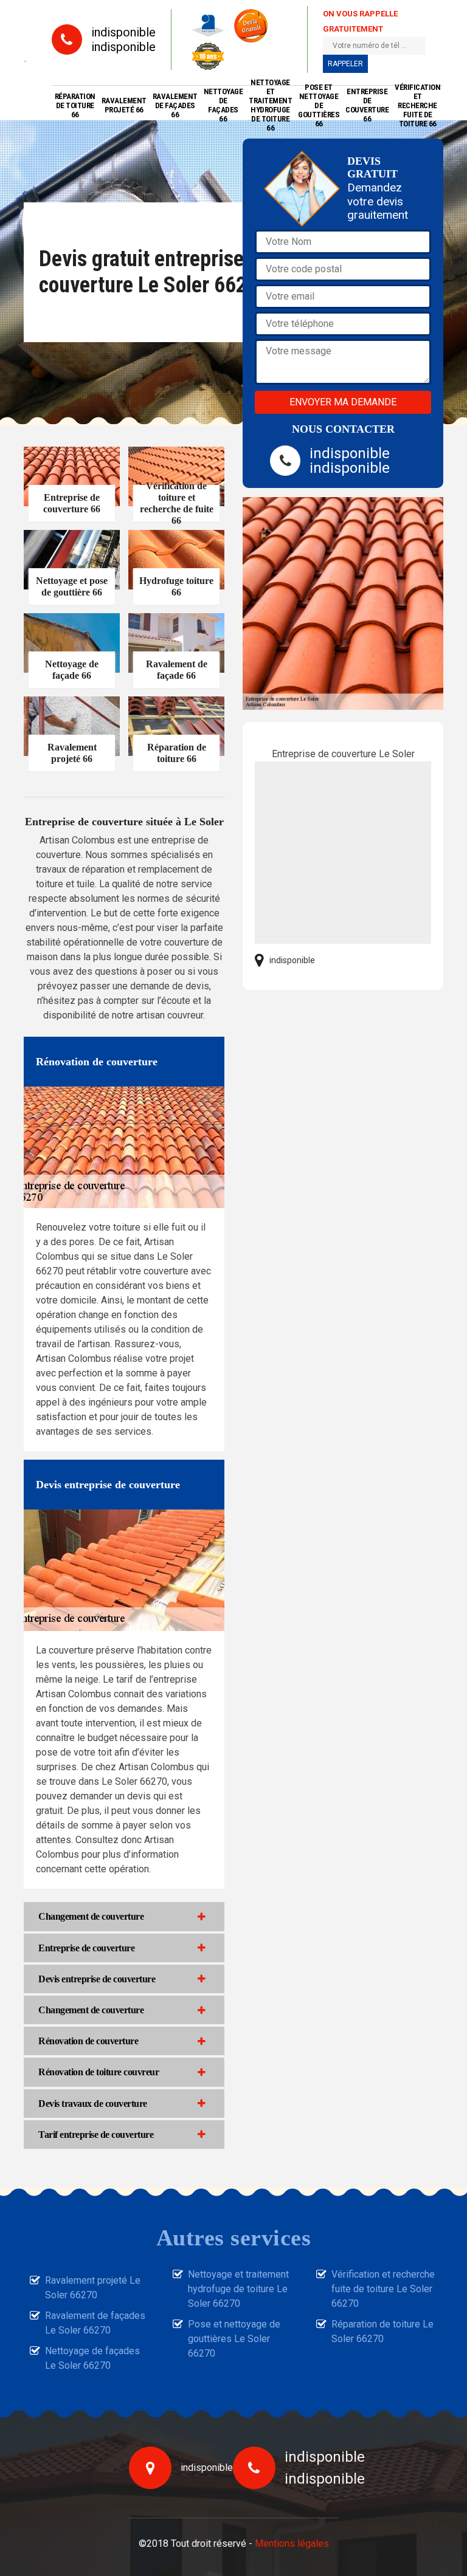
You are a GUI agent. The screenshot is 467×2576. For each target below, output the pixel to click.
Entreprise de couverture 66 (367, 105)
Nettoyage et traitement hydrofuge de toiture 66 (270, 105)
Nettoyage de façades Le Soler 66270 (92, 2358)
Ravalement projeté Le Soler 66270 (93, 2288)
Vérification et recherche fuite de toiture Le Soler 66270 (383, 2289)
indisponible (123, 32)
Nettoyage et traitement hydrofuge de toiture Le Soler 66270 (238, 2289)
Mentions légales (292, 2543)
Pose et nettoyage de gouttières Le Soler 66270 (234, 2339)
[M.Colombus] (26, 60)
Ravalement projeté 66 (124, 105)
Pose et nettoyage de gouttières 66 (319, 105)
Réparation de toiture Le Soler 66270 (382, 2331)
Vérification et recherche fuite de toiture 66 (417, 105)
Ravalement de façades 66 (175, 105)
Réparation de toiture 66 (75, 105)
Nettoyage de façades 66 (223, 105)
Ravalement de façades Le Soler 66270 (95, 2323)
